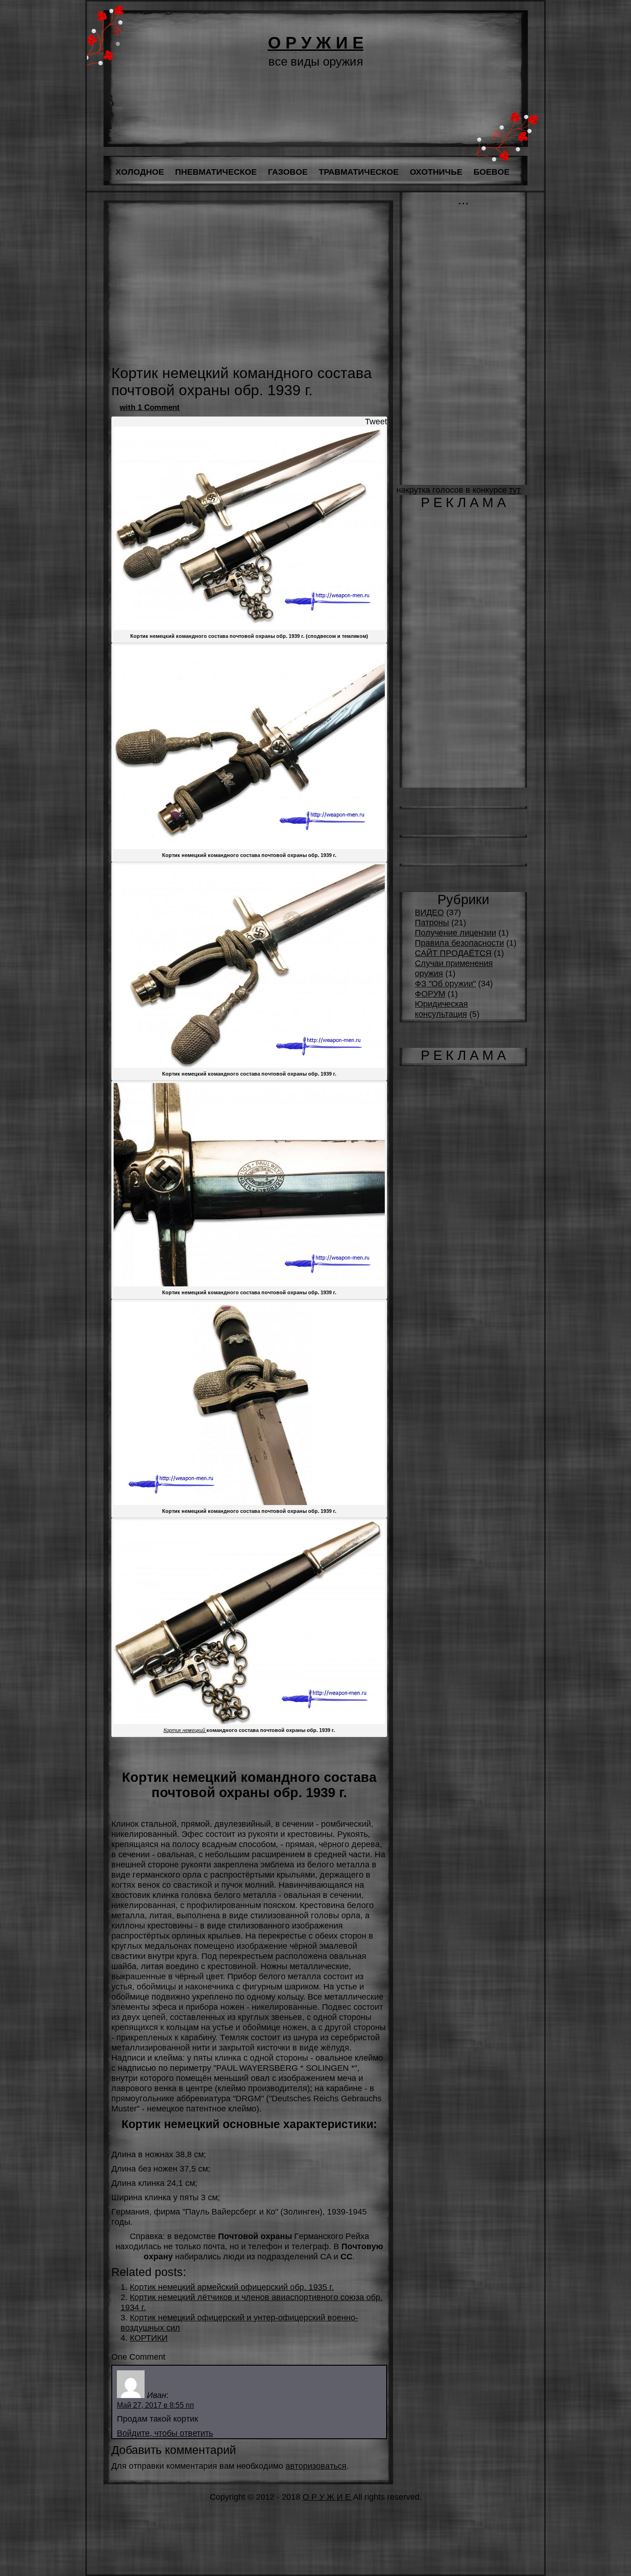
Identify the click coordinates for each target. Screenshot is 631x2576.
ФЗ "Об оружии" (445, 983)
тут (515, 490)
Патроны (432, 922)
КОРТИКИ (149, 2338)
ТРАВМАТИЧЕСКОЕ (359, 172)
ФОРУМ (430, 994)
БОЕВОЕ (491, 172)
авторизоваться (316, 2466)
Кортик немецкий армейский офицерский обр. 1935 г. (232, 2287)
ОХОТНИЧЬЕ (436, 172)
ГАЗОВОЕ (288, 172)
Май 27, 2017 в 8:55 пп (155, 2405)
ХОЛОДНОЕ (140, 172)
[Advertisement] (249, 290)
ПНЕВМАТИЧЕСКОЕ (216, 172)
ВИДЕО (429, 912)
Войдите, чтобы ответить (165, 2433)
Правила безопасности (459, 943)
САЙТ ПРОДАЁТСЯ (453, 953)
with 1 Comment (150, 407)
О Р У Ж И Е (316, 43)
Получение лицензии (455, 933)
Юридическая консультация (441, 1009)
